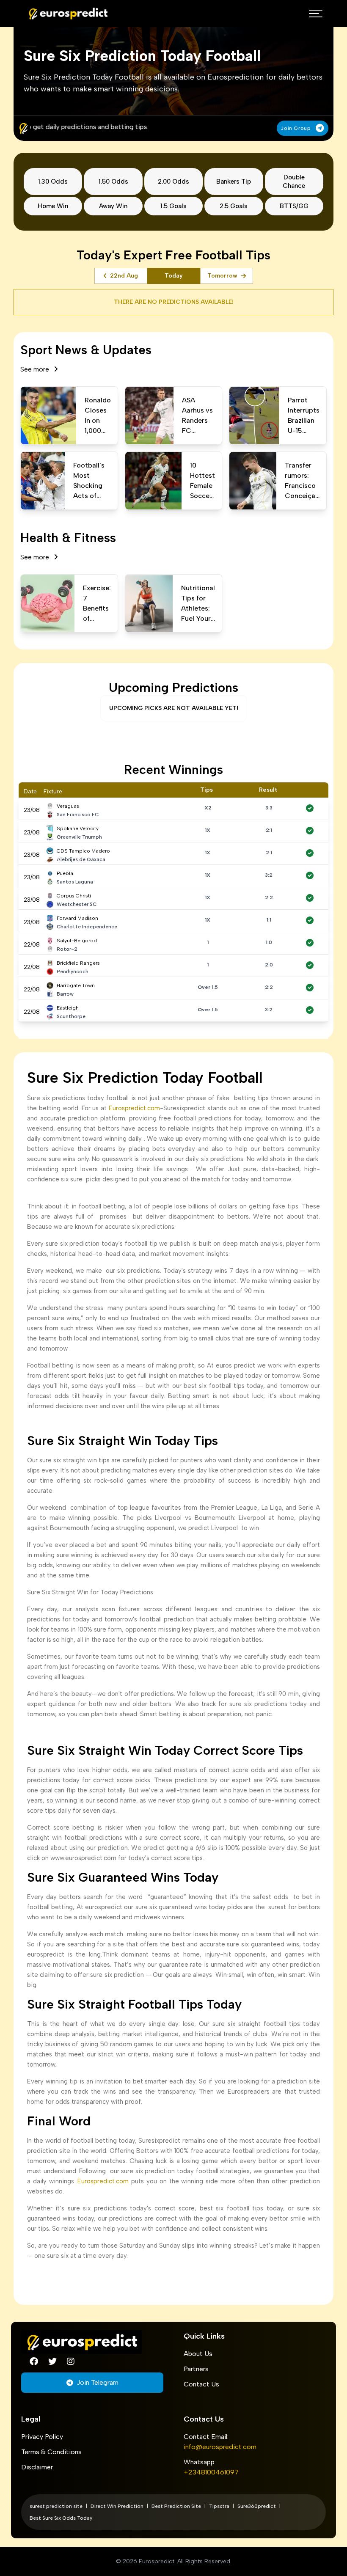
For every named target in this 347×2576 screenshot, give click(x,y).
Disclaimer (37, 2467)
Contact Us (201, 2384)
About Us (198, 2354)
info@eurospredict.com (220, 2447)
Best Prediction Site (176, 2506)
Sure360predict (257, 2506)
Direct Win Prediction (117, 2506)
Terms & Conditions (51, 2452)
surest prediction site (56, 2506)
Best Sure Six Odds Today (61, 2518)
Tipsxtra (219, 2506)
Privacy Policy (42, 2437)
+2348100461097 (211, 2472)
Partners (196, 2369)
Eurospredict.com (133, 1108)
